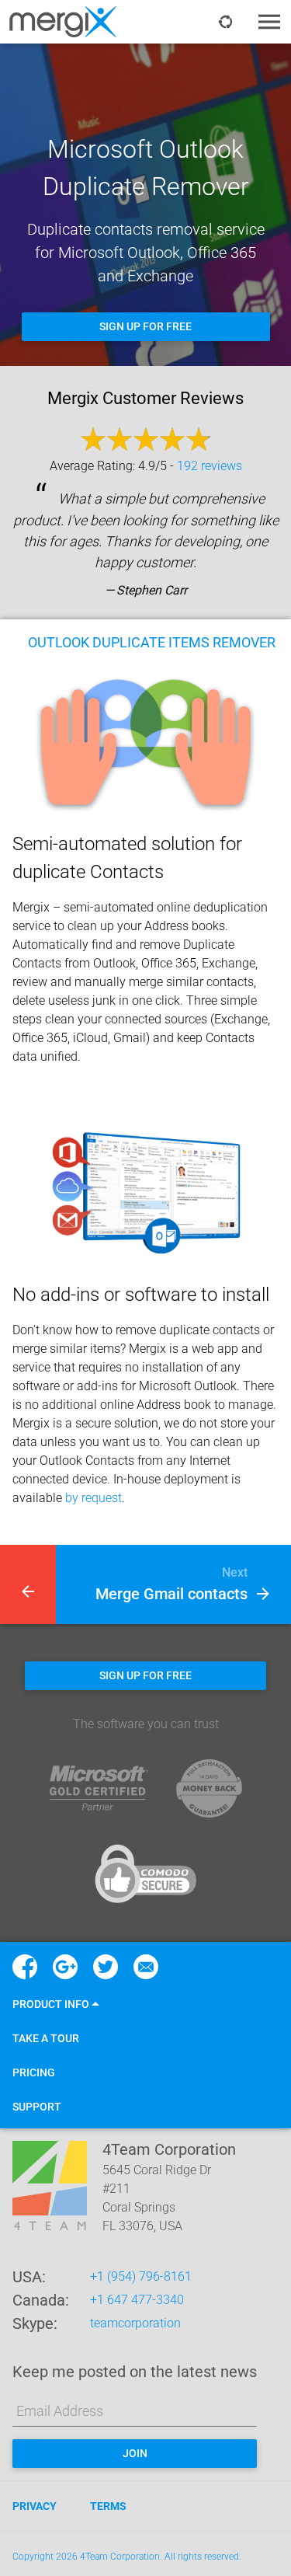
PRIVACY (35, 2506)
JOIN (135, 2453)
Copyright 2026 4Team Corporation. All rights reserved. (127, 2557)
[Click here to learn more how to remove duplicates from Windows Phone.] (28, 1584)
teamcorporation (135, 2323)
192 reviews (210, 466)
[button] (56, 2004)
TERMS (108, 2506)
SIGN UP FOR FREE (145, 326)
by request (94, 1498)
